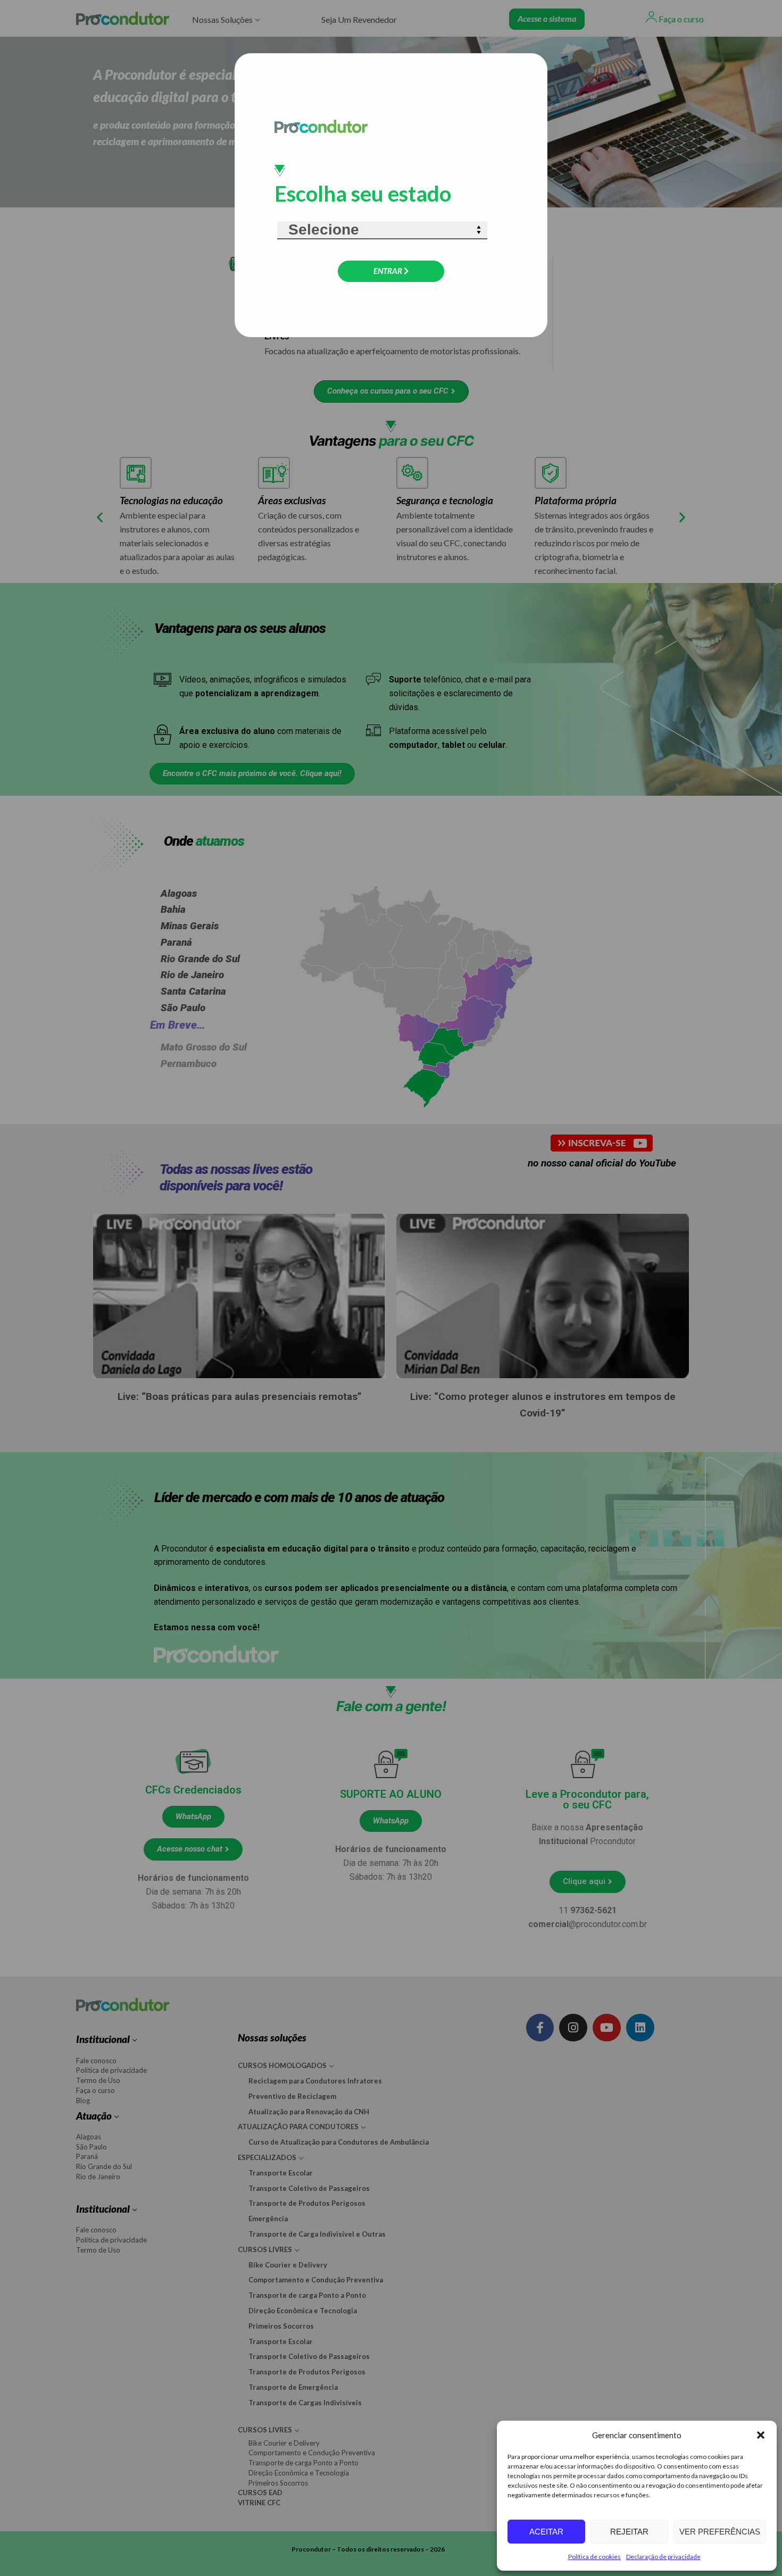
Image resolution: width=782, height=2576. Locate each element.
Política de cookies (594, 2557)
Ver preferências (720, 2532)
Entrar (389, 271)
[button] (761, 2435)
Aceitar (546, 2532)
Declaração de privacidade (663, 2557)
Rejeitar (629, 2532)
